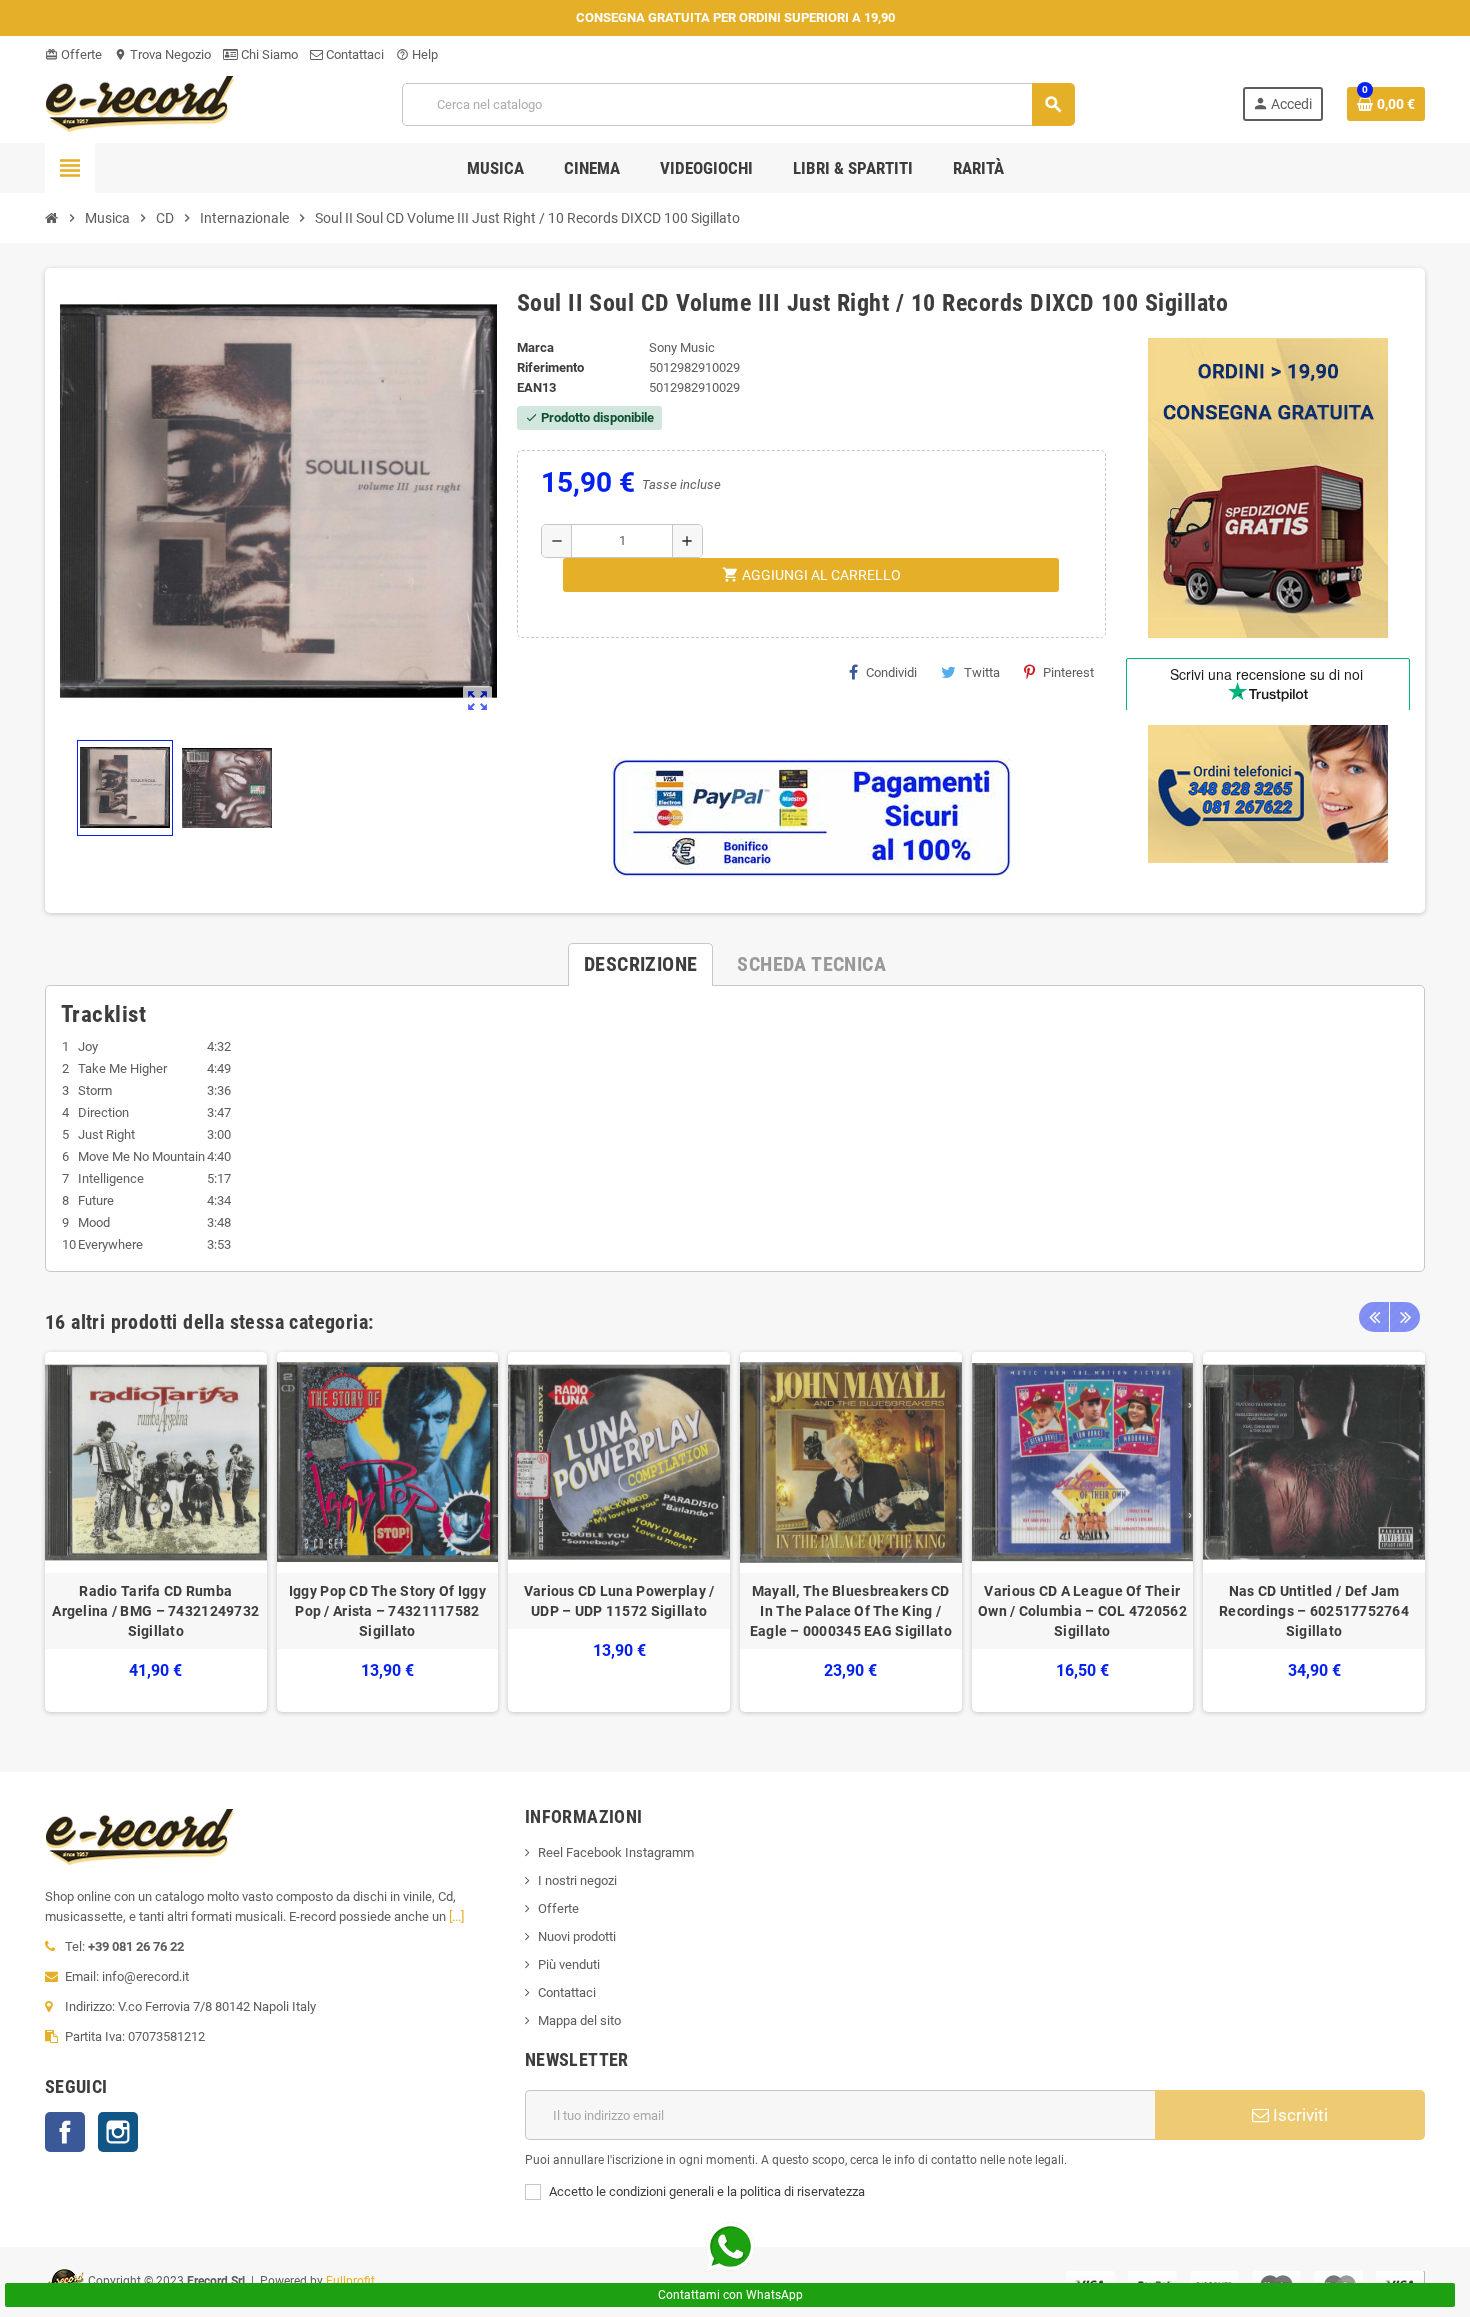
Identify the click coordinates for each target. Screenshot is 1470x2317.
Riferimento (550, 367)
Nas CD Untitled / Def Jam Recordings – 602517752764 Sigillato (1314, 1611)
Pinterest (1068, 672)
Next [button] (1405, 1317)
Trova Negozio (162, 54)
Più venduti (569, 1964)
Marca (535, 347)
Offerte (73, 54)
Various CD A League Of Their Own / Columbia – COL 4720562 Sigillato (1082, 1611)
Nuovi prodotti (577, 1936)
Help (417, 54)
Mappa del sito (579, 2020)
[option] (156, 1532)
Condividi (891, 672)
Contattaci (353, 54)
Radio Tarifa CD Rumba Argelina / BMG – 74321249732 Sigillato (155, 1611)
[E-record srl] (140, 102)
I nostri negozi (577, 1880)
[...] (456, 1916)
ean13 (536, 387)
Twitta (982, 672)
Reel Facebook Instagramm (616, 1852)
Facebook (65, 2132)
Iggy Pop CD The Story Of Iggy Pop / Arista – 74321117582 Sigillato (387, 1611)
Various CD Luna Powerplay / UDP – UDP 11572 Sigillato (619, 1601)
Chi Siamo (268, 54)
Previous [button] (1374, 1317)
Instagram (118, 2132)
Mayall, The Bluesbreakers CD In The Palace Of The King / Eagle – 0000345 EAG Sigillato (851, 1611)
